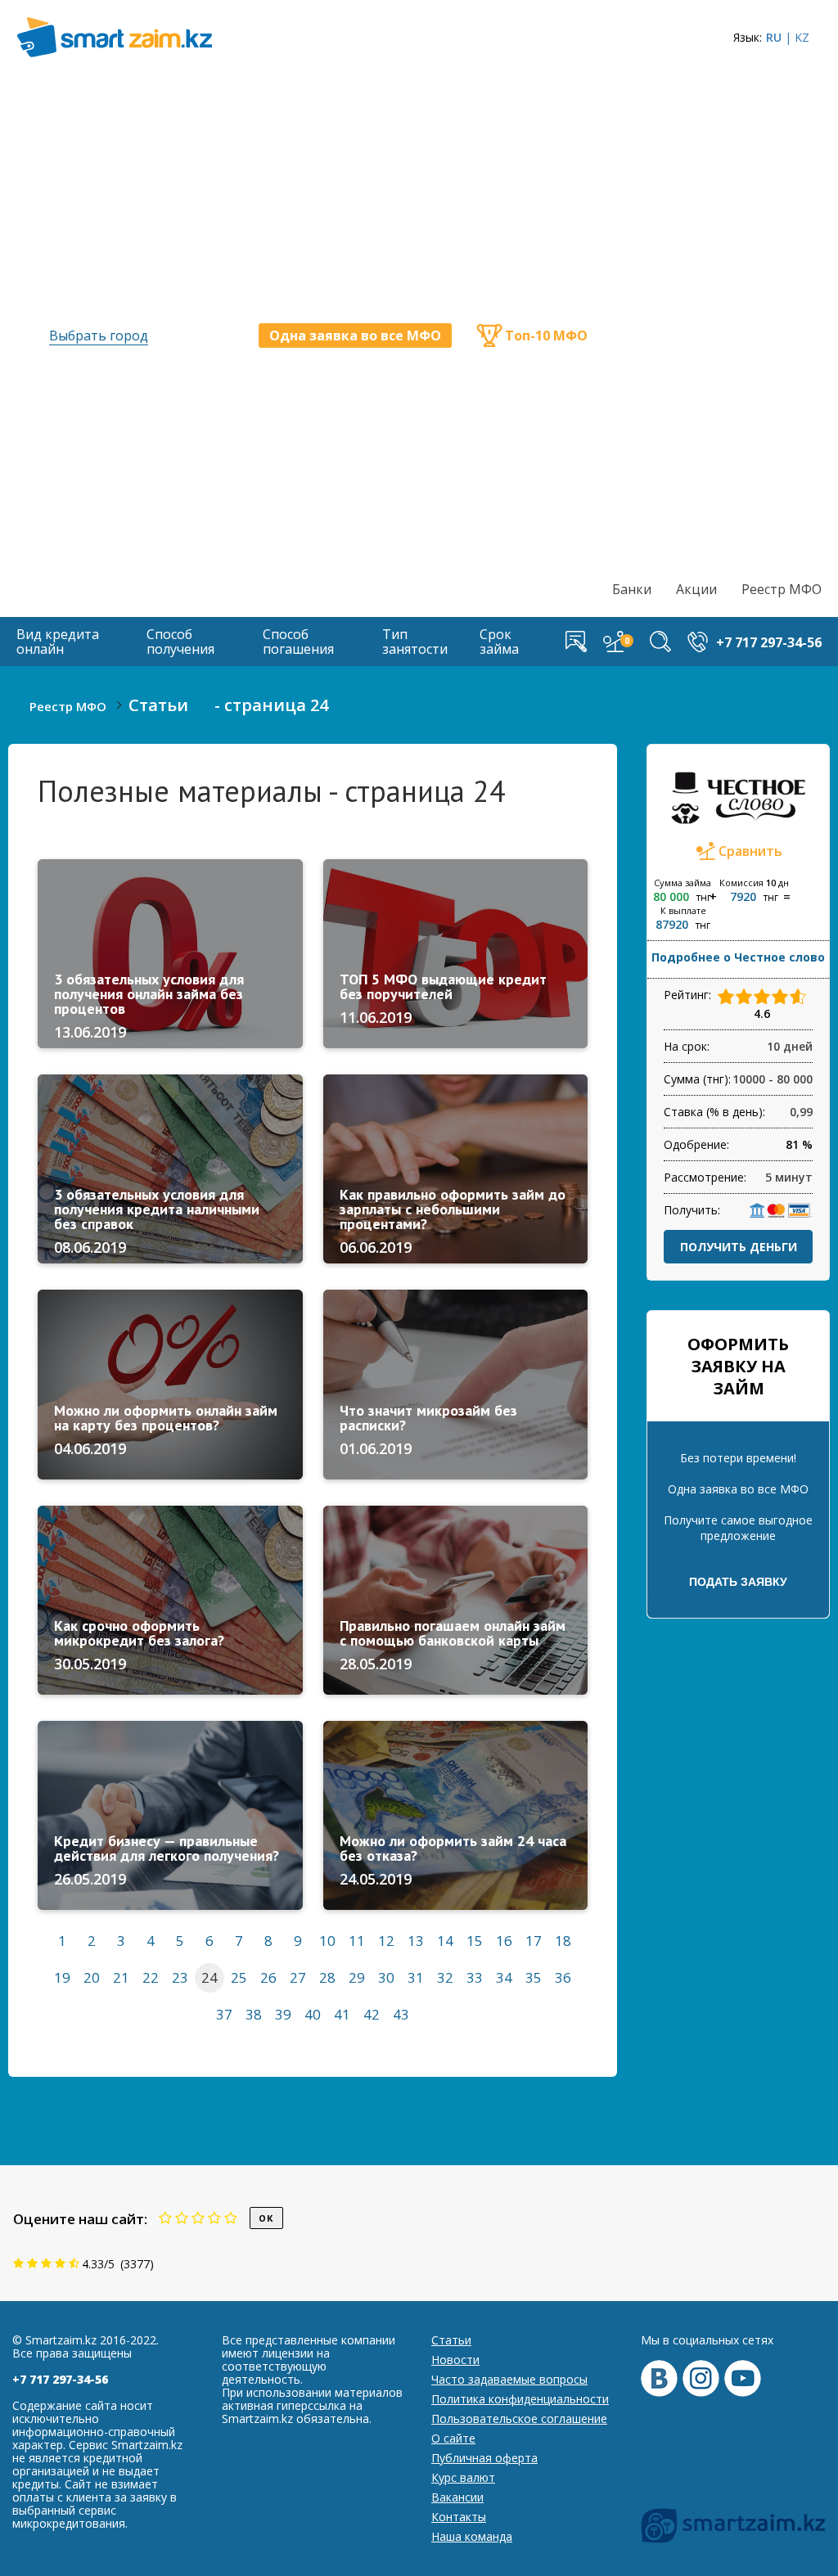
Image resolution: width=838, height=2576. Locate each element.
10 (327, 1941)
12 (386, 1941)
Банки (632, 589)
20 (92, 1977)
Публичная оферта (484, 2458)
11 (357, 1941)
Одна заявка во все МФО (355, 336)
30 (386, 1977)
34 (504, 1977)
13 (416, 1941)
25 (239, 1977)
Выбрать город (99, 336)
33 (475, 1977)
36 (563, 1977)
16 (504, 1941)
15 (475, 1941)
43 (401, 2014)
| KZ (797, 37)
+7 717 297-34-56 (60, 2379)
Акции (696, 589)
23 (180, 1977)
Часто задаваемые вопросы (509, 2379)
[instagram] (701, 2378)
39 (283, 2014)
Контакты (459, 2517)
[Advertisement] (717, 324)
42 (372, 2014)
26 (268, 1977)
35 (534, 1977)
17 (534, 1941)
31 (416, 1977)
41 (342, 2014)
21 (121, 1977)
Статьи (451, 2340)
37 (224, 2014)
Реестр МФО (782, 589)
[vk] (659, 2378)
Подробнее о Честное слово (738, 957)
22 (151, 1977)
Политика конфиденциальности (520, 2399)
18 (563, 1941)
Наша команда (472, 2536)
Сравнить (750, 851)
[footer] (733, 2526)
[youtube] (743, 2378)
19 (62, 1977)
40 (313, 2014)
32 (445, 1977)
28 (327, 1977)
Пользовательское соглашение (519, 2418)
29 (357, 1977)
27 (298, 1977)
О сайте (453, 2438)
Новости (455, 2360)
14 (445, 1941)
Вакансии (457, 2497)
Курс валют (463, 2477)
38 (254, 2014)
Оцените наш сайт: (80, 2219)
